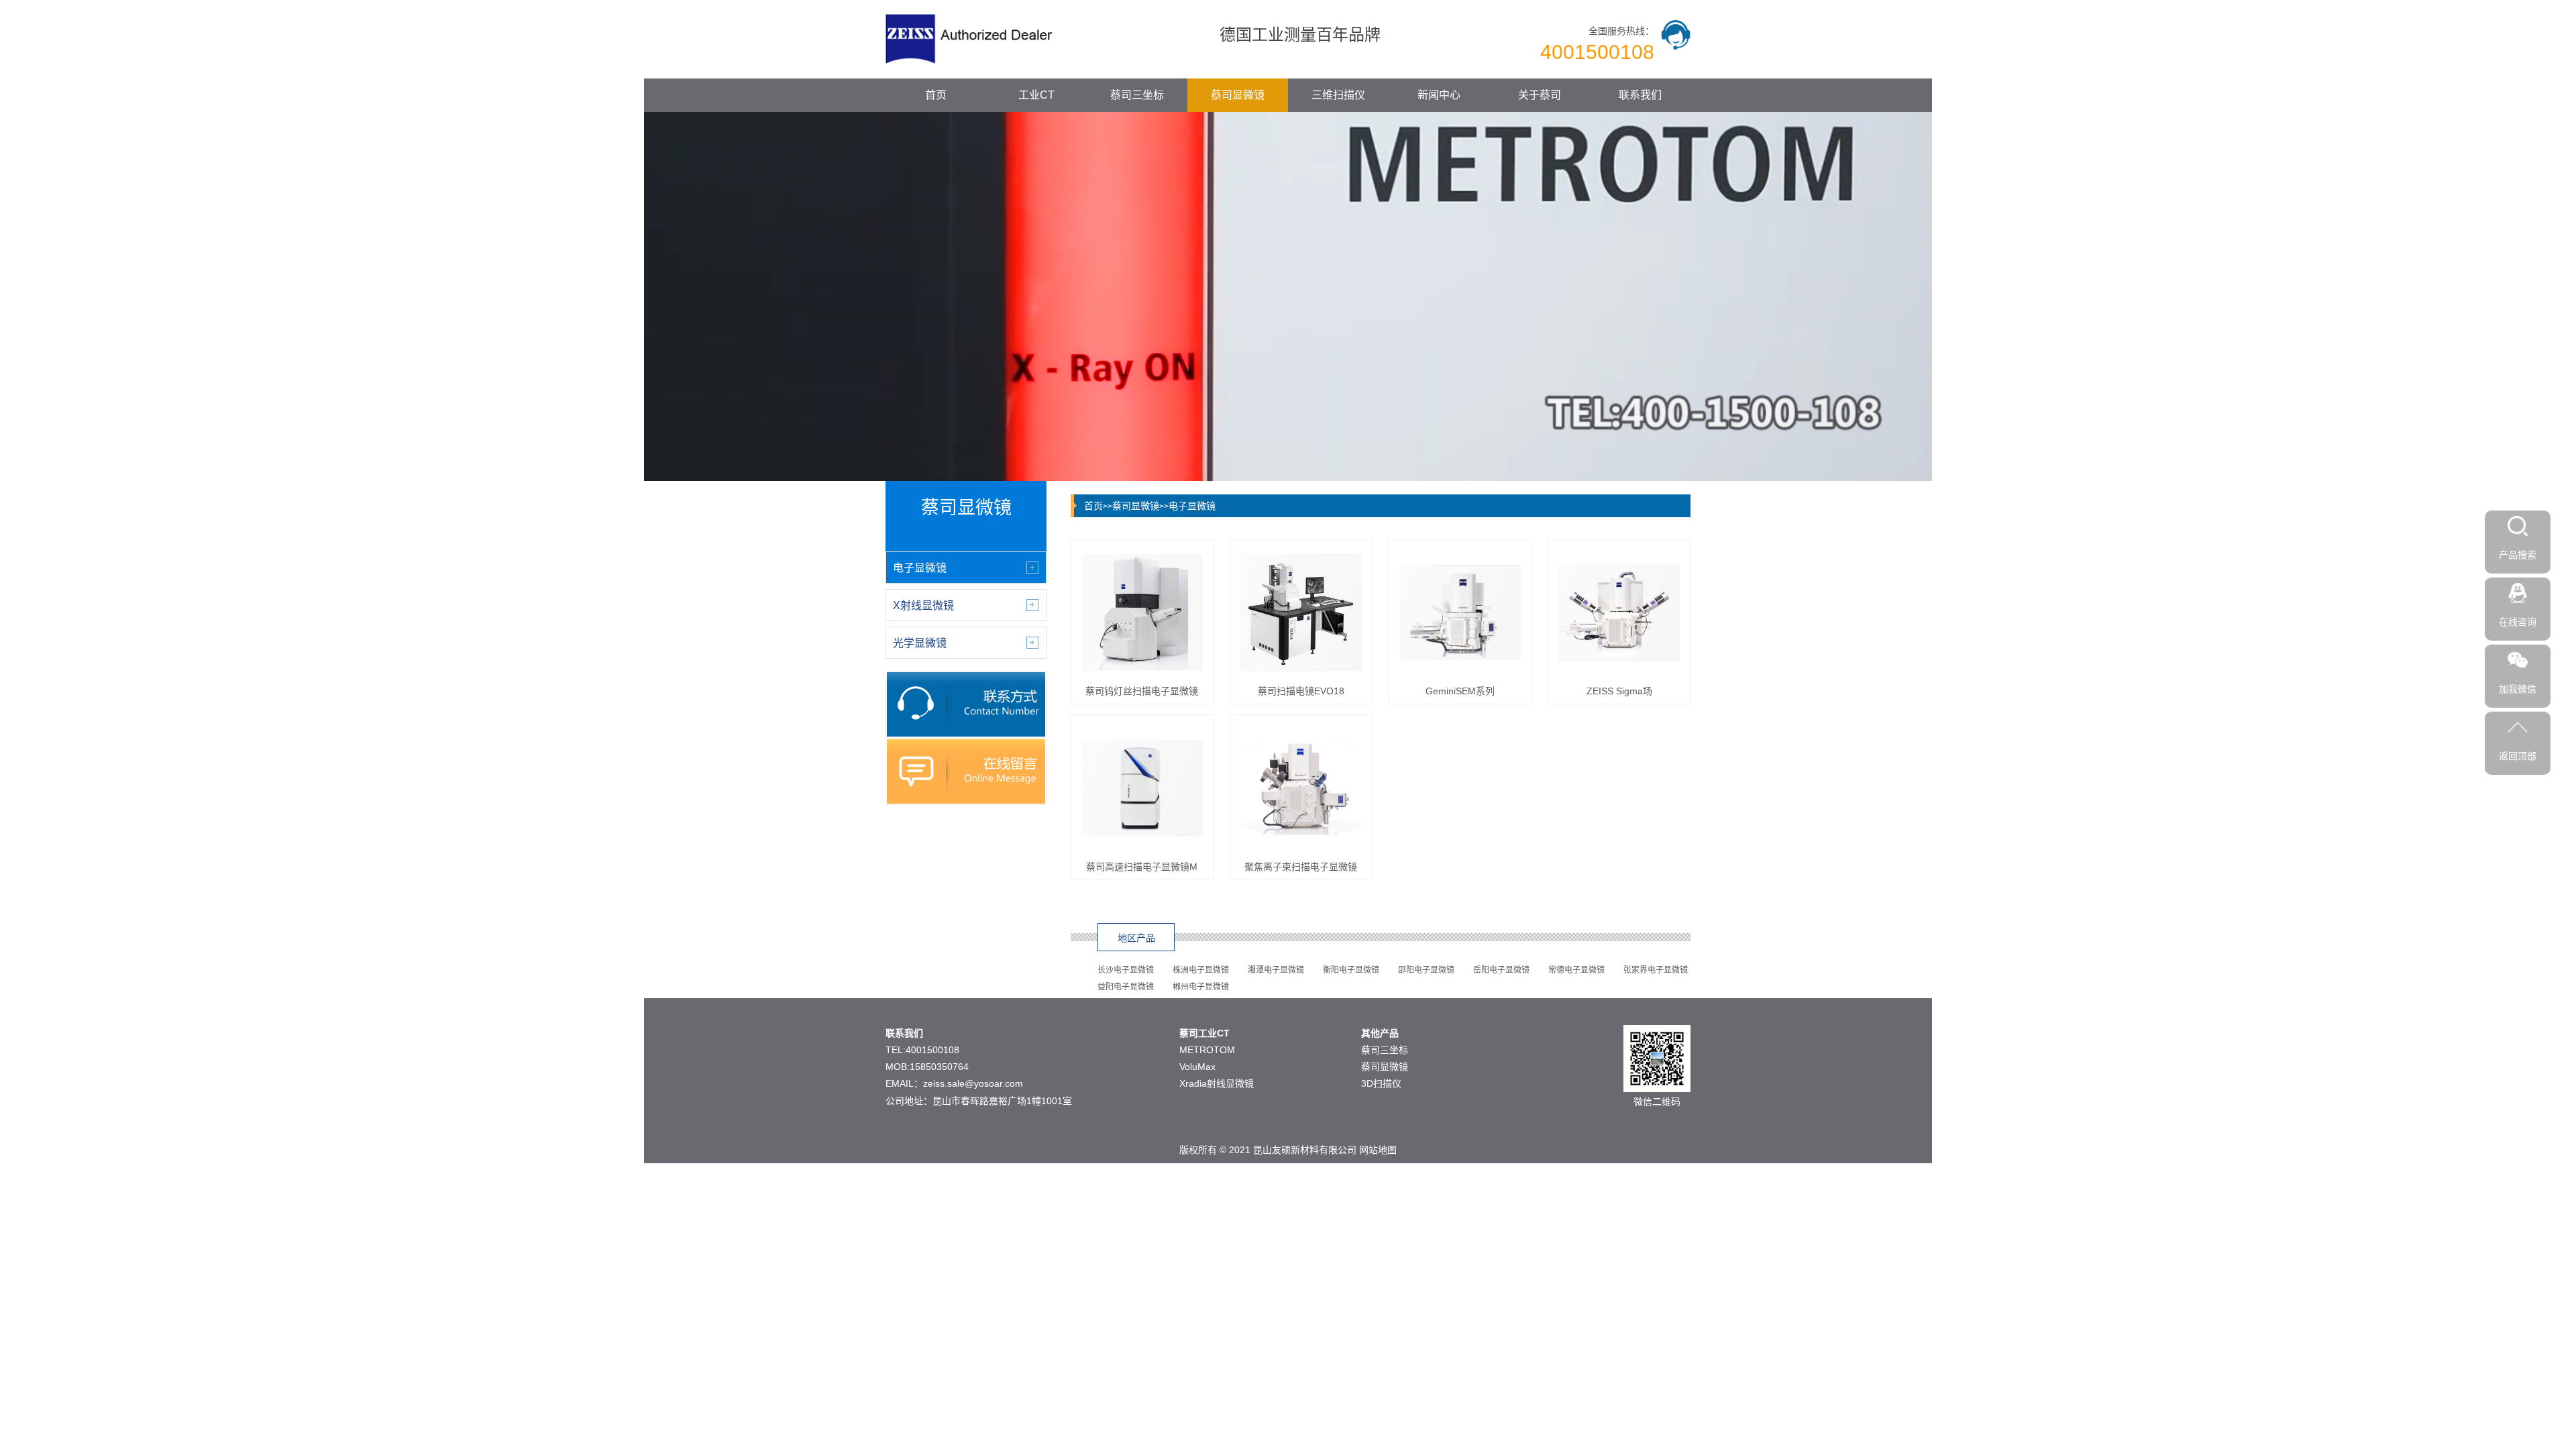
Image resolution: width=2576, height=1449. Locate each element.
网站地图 (1378, 1150)
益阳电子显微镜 (1126, 987)
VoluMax (1197, 1067)
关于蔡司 (1540, 95)
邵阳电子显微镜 (1426, 970)
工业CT (1036, 95)
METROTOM (1207, 1050)
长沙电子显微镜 (1126, 970)
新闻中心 (1439, 95)
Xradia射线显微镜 (1217, 1083)
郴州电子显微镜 (1201, 987)
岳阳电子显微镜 (1501, 970)
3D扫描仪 (1381, 1083)
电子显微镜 (1192, 506)
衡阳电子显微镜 (1351, 970)
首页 (936, 95)
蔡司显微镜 (1238, 95)
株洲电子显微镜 (1201, 970)
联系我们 (1640, 95)
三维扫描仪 (1338, 95)
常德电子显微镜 (1576, 970)
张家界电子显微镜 (1656, 970)
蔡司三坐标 (1137, 95)
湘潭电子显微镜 (1276, 970)
